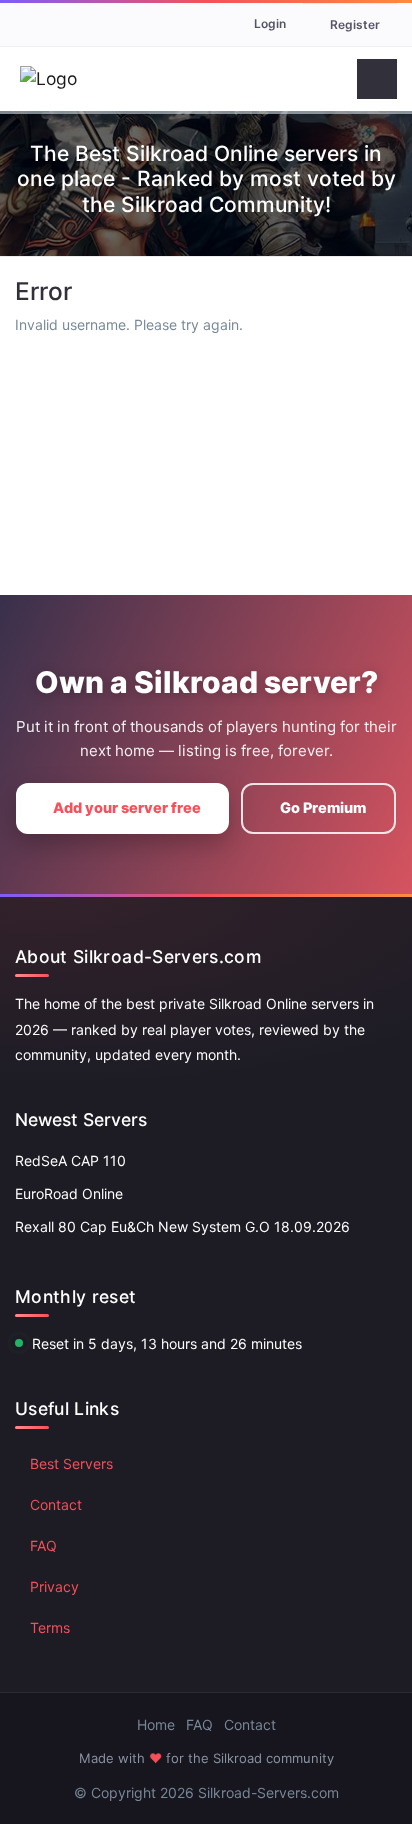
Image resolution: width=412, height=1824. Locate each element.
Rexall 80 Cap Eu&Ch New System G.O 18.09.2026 (182, 1226)
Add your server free (127, 808)
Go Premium (323, 808)
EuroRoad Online (69, 1193)
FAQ (43, 1545)
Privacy (54, 1586)
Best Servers (71, 1463)
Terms (50, 1627)
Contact (56, 1504)
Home (156, 1724)
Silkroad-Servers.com (268, 1792)
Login (270, 23)
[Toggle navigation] (377, 79)
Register (355, 24)
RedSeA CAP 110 (70, 1160)
